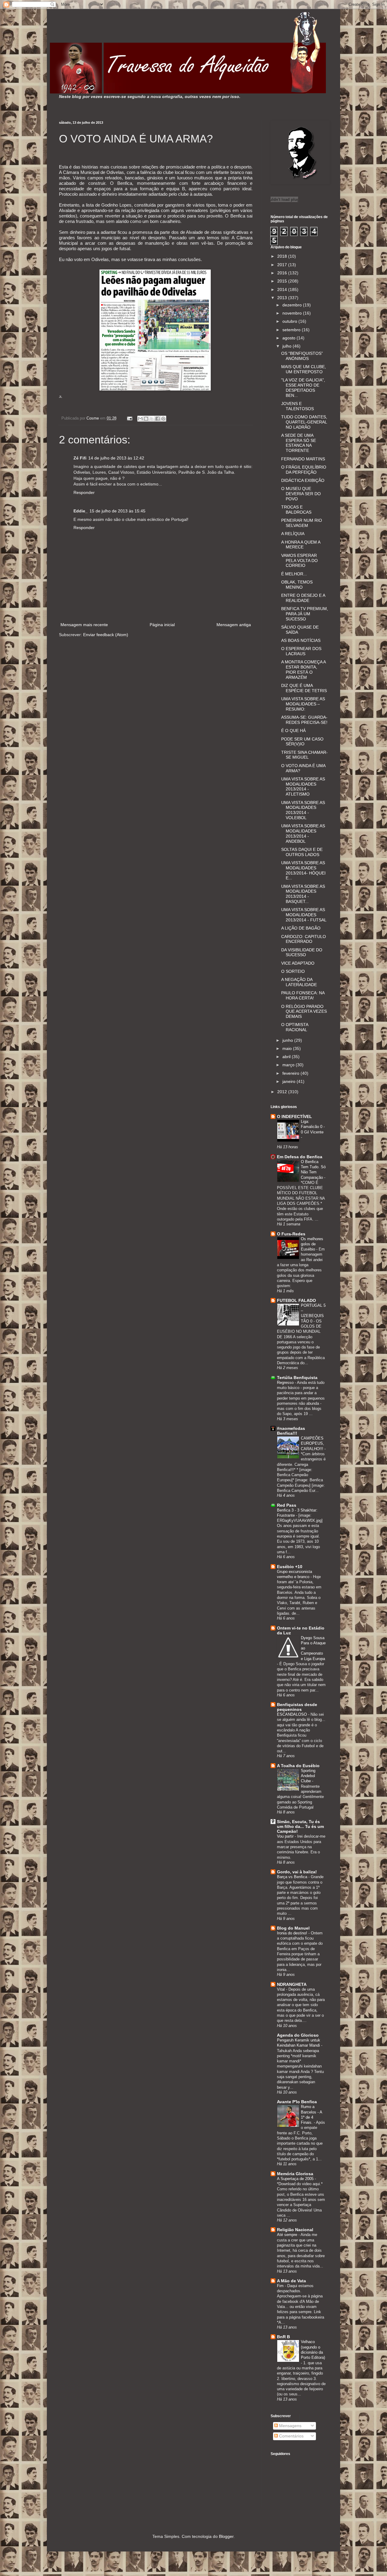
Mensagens (290, 2426)
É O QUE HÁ (293, 731)
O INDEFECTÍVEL (294, 1116)
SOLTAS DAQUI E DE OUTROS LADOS (302, 852)
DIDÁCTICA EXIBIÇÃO (303, 480)
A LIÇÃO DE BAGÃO (301, 928)
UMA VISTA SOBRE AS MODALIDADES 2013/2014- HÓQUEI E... (303, 870)
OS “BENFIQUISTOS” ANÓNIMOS (302, 356)
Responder (84, 492)
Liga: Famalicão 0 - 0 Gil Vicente (313, 1127)
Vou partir (286, 1836)
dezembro (293, 305)
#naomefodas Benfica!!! (291, 1431)
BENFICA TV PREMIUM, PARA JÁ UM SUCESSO (305, 614)
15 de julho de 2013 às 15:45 (117, 511)
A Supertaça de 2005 (296, 2179)
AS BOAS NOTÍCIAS (301, 640)
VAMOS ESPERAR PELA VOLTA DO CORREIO (299, 561)
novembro (293, 313)
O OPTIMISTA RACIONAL (295, 1027)
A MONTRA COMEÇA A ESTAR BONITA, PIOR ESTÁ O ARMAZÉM (303, 669)
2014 (283, 289)
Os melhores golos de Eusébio (312, 1244)
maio (288, 1048)
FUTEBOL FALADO (296, 1300)
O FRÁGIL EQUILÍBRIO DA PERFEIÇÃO (304, 470)
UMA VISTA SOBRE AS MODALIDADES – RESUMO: (303, 704)
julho (288, 346)
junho (288, 1040)
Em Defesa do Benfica (300, 1157)
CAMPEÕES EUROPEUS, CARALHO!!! (313, 1443)
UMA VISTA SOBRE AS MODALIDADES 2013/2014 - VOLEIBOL (303, 810)
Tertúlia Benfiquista (297, 1378)
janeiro (289, 1081)
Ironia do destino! (293, 1933)
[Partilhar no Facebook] (158, 419)
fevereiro (291, 1073)
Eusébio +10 (290, 1567)
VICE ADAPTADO (298, 963)
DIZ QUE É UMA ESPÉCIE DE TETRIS (304, 688)
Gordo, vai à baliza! (297, 1872)
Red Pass (287, 1505)
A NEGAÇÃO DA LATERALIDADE (299, 982)
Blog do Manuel (293, 1928)
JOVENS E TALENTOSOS (298, 406)
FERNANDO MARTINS (303, 459)
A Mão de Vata (291, 2281)
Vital (281, 1989)
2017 (283, 265)
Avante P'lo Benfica (297, 2102)
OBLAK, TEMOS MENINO (297, 585)
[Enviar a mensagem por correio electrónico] (129, 418)
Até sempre (288, 2235)
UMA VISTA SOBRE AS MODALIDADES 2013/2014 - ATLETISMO (303, 786)
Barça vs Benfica (293, 1877)
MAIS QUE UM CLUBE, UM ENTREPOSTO (304, 369)
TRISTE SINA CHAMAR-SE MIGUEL (304, 755)
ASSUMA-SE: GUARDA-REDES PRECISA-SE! (304, 720)
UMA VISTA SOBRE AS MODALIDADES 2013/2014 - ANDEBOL (303, 833)
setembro (292, 330)
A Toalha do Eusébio (298, 1766)
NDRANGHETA (292, 1984)
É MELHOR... (294, 574)
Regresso (286, 1383)
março (289, 1065)
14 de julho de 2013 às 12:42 (116, 458)
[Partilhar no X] (152, 419)
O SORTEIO (293, 971)
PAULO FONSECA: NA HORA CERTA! (303, 995)
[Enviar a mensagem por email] (140, 419)
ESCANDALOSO (293, 1714)
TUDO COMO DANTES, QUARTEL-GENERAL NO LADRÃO (304, 422)
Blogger (226, 2536)
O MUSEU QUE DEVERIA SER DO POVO (301, 494)
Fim (281, 2286)
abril (287, 1057)
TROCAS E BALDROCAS (296, 510)
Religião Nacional (295, 2230)
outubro (290, 321)
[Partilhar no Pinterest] (163, 419)
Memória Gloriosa (295, 2174)
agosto (289, 338)
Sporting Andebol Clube (308, 1776)
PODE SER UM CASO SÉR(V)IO (302, 742)
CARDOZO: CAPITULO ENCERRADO (304, 939)
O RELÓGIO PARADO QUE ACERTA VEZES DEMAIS (304, 1012)
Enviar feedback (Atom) (106, 635)
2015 (283, 281)
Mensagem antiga (234, 625)
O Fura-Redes (291, 1234)
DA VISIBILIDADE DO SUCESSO (302, 952)
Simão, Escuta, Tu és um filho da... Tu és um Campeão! (300, 1826)
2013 (283, 298)
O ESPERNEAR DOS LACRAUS (301, 651)
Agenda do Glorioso (298, 2035)
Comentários (291, 2436)
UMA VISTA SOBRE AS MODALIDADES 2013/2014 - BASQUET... (303, 894)
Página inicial (162, 625)
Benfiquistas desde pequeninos (297, 1707)
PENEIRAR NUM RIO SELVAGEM (302, 523)
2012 (283, 1092)
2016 (283, 273)
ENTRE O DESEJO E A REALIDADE (303, 598)
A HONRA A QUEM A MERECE (301, 545)
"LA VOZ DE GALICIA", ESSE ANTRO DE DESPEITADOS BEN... (303, 387)
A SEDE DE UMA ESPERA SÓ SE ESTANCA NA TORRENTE (299, 443)
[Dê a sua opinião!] (146, 419)
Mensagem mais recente (84, 625)
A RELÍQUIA (293, 534)
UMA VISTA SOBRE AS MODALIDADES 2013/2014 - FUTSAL (304, 915)
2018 (283, 256)
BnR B (283, 2337)
